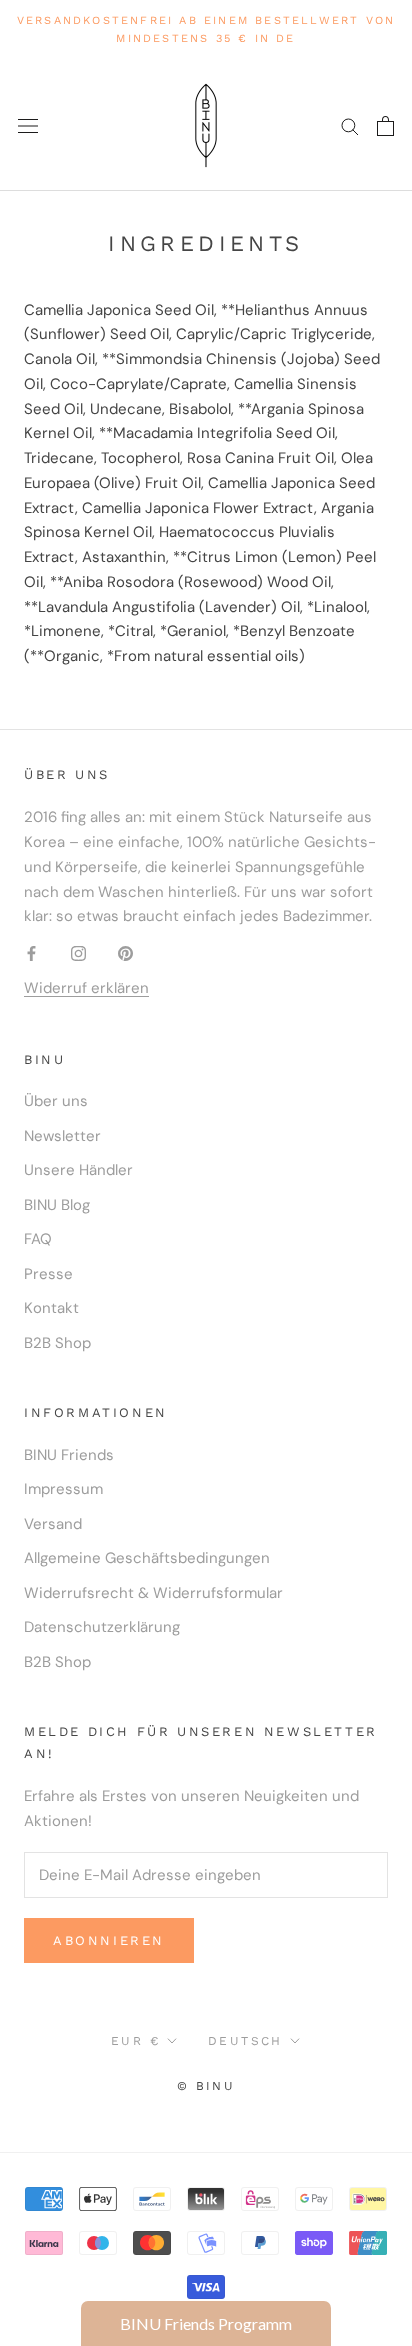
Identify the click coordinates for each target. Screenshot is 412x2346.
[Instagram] (78, 952)
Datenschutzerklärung (102, 1627)
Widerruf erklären (86, 988)
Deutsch (245, 2041)
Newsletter (62, 1136)
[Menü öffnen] (28, 125)
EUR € (135, 2041)
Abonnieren (109, 1940)
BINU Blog (57, 1205)
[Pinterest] (125, 952)
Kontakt (51, 1308)
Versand (53, 1524)
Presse (48, 1274)
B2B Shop (57, 1343)
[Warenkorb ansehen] (385, 126)
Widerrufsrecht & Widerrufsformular (153, 1593)
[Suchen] (350, 125)
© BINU (206, 2086)
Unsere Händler (78, 1170)
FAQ (38, 1239)
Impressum (63, 1489)
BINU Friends (69, 1455)
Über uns (56, 1101)
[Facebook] (31, 952)
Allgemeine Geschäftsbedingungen (147, 1558)
